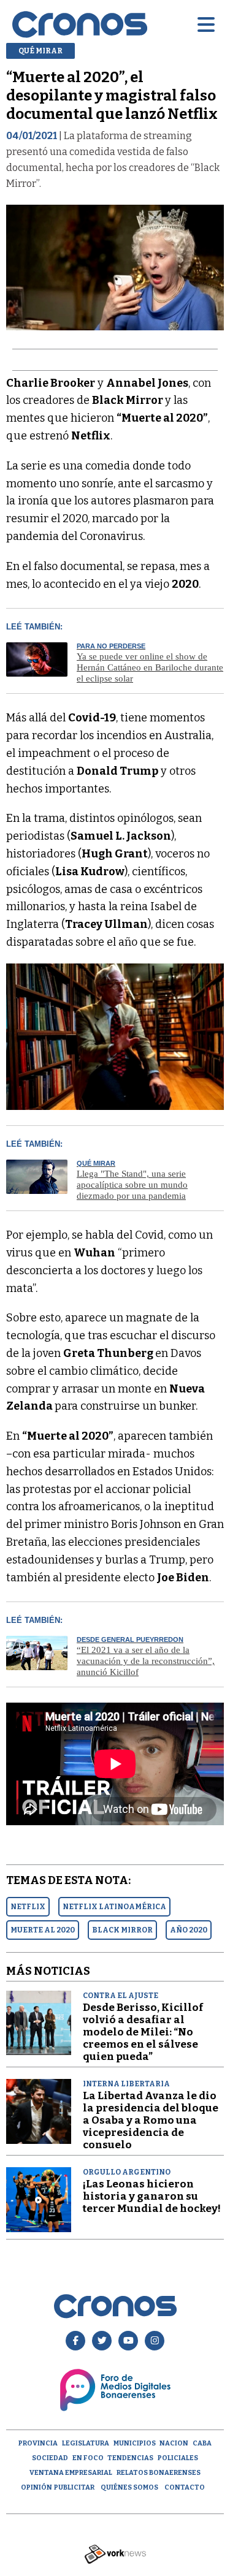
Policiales (178, 2458)
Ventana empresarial (71, 2473)
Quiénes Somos (129, 2487)
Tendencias (130, 2458)
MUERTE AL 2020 (43, 1930)
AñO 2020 (189, 1930)
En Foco (88, 2458)
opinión (36, 2487)
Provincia (38, 2443)
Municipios (135, 2443)
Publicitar (74, 2487)
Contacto (185, 2487)
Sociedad (50, 2458)
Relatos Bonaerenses (159, 2473)
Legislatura (86, 2443)
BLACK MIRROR (122, 1930)
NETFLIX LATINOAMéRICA (114, 1907)
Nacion (174, 2443)
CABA (202, 2443)
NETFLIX (28, 1907)
